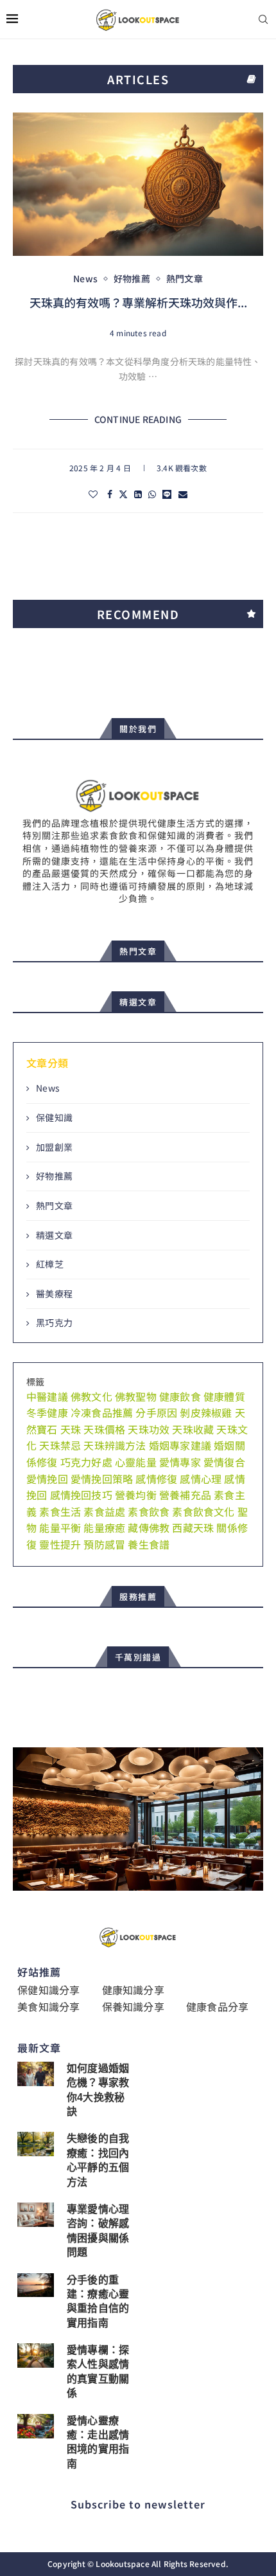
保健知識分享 (48, 1990)
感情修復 (156, 1479)
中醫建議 (47, 1396)
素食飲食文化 (203, 1511)
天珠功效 (149, 1429)
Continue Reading (138, 419)
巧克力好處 (86, 1462)
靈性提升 (60, 1544)
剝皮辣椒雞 (206, 1412)
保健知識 (54, 1118)
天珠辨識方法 (115, 1445)
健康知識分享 (133, 1990)
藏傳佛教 (149, 1527)
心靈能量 (136, 1462)
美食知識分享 (48, 2006)
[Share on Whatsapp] (152, 494)
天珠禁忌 (60, 1445)
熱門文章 (54, 1206)
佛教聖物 (136, 1396)
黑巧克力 (54, 1323)
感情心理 (201, 1479)
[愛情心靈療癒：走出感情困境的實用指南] (36, 2426)
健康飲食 (180, 1396)
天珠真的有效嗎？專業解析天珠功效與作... (138, 302)
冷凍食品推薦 (102, 1412)
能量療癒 (104, 1527)
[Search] (263, 20)
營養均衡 (136, 1495)
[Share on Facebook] (110, 494)
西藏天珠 (193, 1527)
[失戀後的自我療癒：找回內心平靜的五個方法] (36, 2144)
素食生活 (60, 1511)
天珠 (71, 1429)
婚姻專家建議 (180, 1445)
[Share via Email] (183, 494)
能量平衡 (60, 1527)
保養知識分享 (133, 2006)
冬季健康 (47, 1412)
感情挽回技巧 (81, 1495)
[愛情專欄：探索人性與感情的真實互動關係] (36, 2355)
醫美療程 (54, 1294)
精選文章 (54, 1235)
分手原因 (156, 1412)
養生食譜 (149, 1544)
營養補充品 (185, 1495)
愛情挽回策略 (102, 1479)
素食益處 (104, 1511)
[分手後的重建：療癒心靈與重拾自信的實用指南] (36, 2285)
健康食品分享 (217, 2006)
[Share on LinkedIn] (138, 494)
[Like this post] (93, 494)
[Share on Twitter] (123, 494)
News (48, 1088)
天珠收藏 (193, 1429)
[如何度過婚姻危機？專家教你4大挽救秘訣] (36, 2074)
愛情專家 (180, 1462)
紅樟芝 (50, 1264)
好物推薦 (54, 1176)
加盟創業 (54, 1147)
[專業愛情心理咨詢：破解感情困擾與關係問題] (36, 2215)
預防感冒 (104, 1544)
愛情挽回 (47, 1479)
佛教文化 (91, 1396)
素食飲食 (149, 1511)
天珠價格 (104, 1429)
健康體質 (224, 1396)
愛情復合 (224, 1462)
